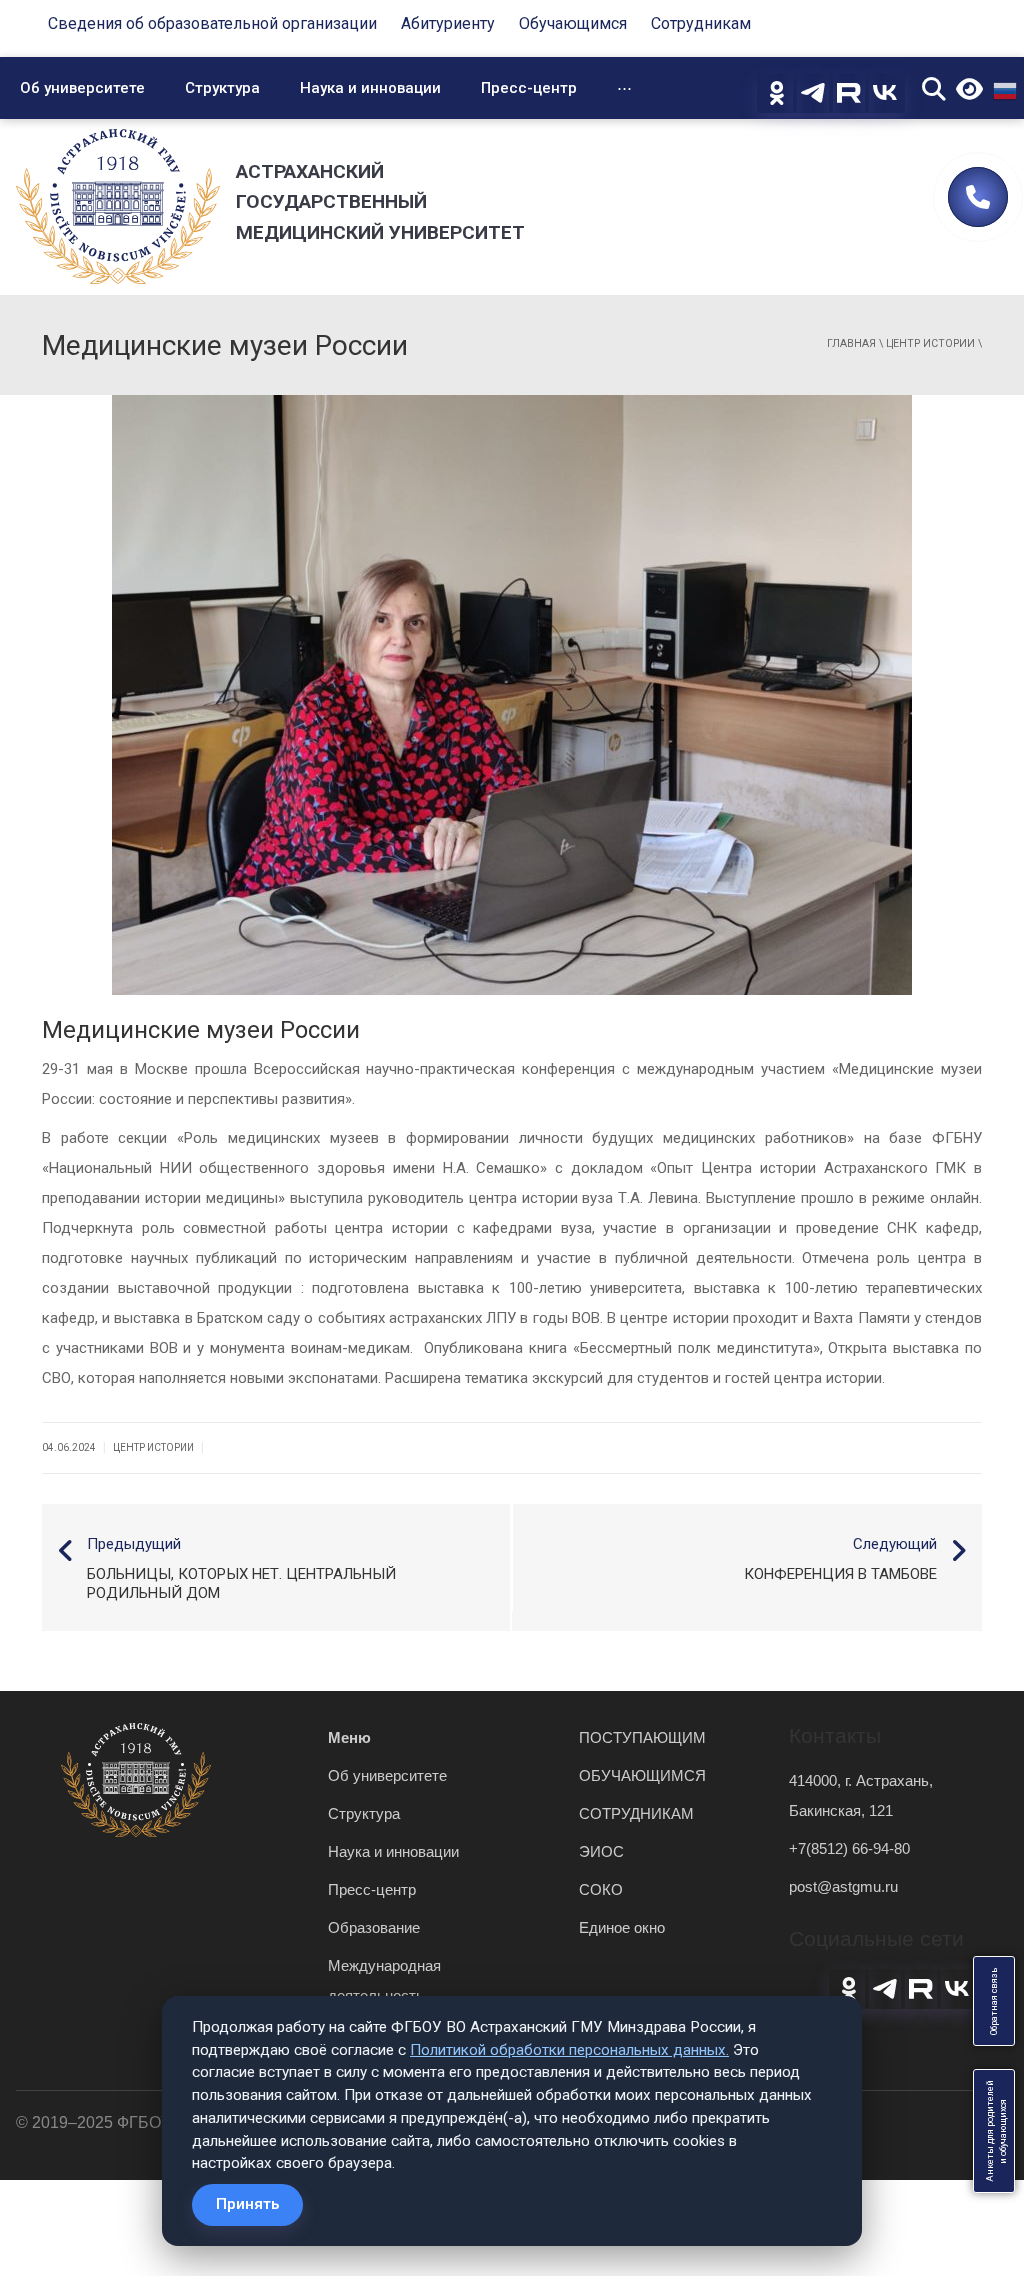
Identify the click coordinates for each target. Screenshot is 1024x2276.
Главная (851, 343)
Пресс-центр (529, 88)
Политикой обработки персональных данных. (569, 2050)
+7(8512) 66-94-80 (849, 1848)
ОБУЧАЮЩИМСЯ (642, 1775)
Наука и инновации (370, 88)
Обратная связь (994, 2001)
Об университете (82, 88)
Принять (247, 2204)
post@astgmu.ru (843, 1886)
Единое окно (622, 1927)
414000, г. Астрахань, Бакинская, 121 (861, 1795)
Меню (349, 1737)
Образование (374, 1927)
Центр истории (930, 343)
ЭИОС (601, 1851)
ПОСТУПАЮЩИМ (642, 1737)
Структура (222, 88)
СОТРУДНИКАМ (636, 1813)
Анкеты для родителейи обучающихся (996, 2131)
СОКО (601, 1889)
